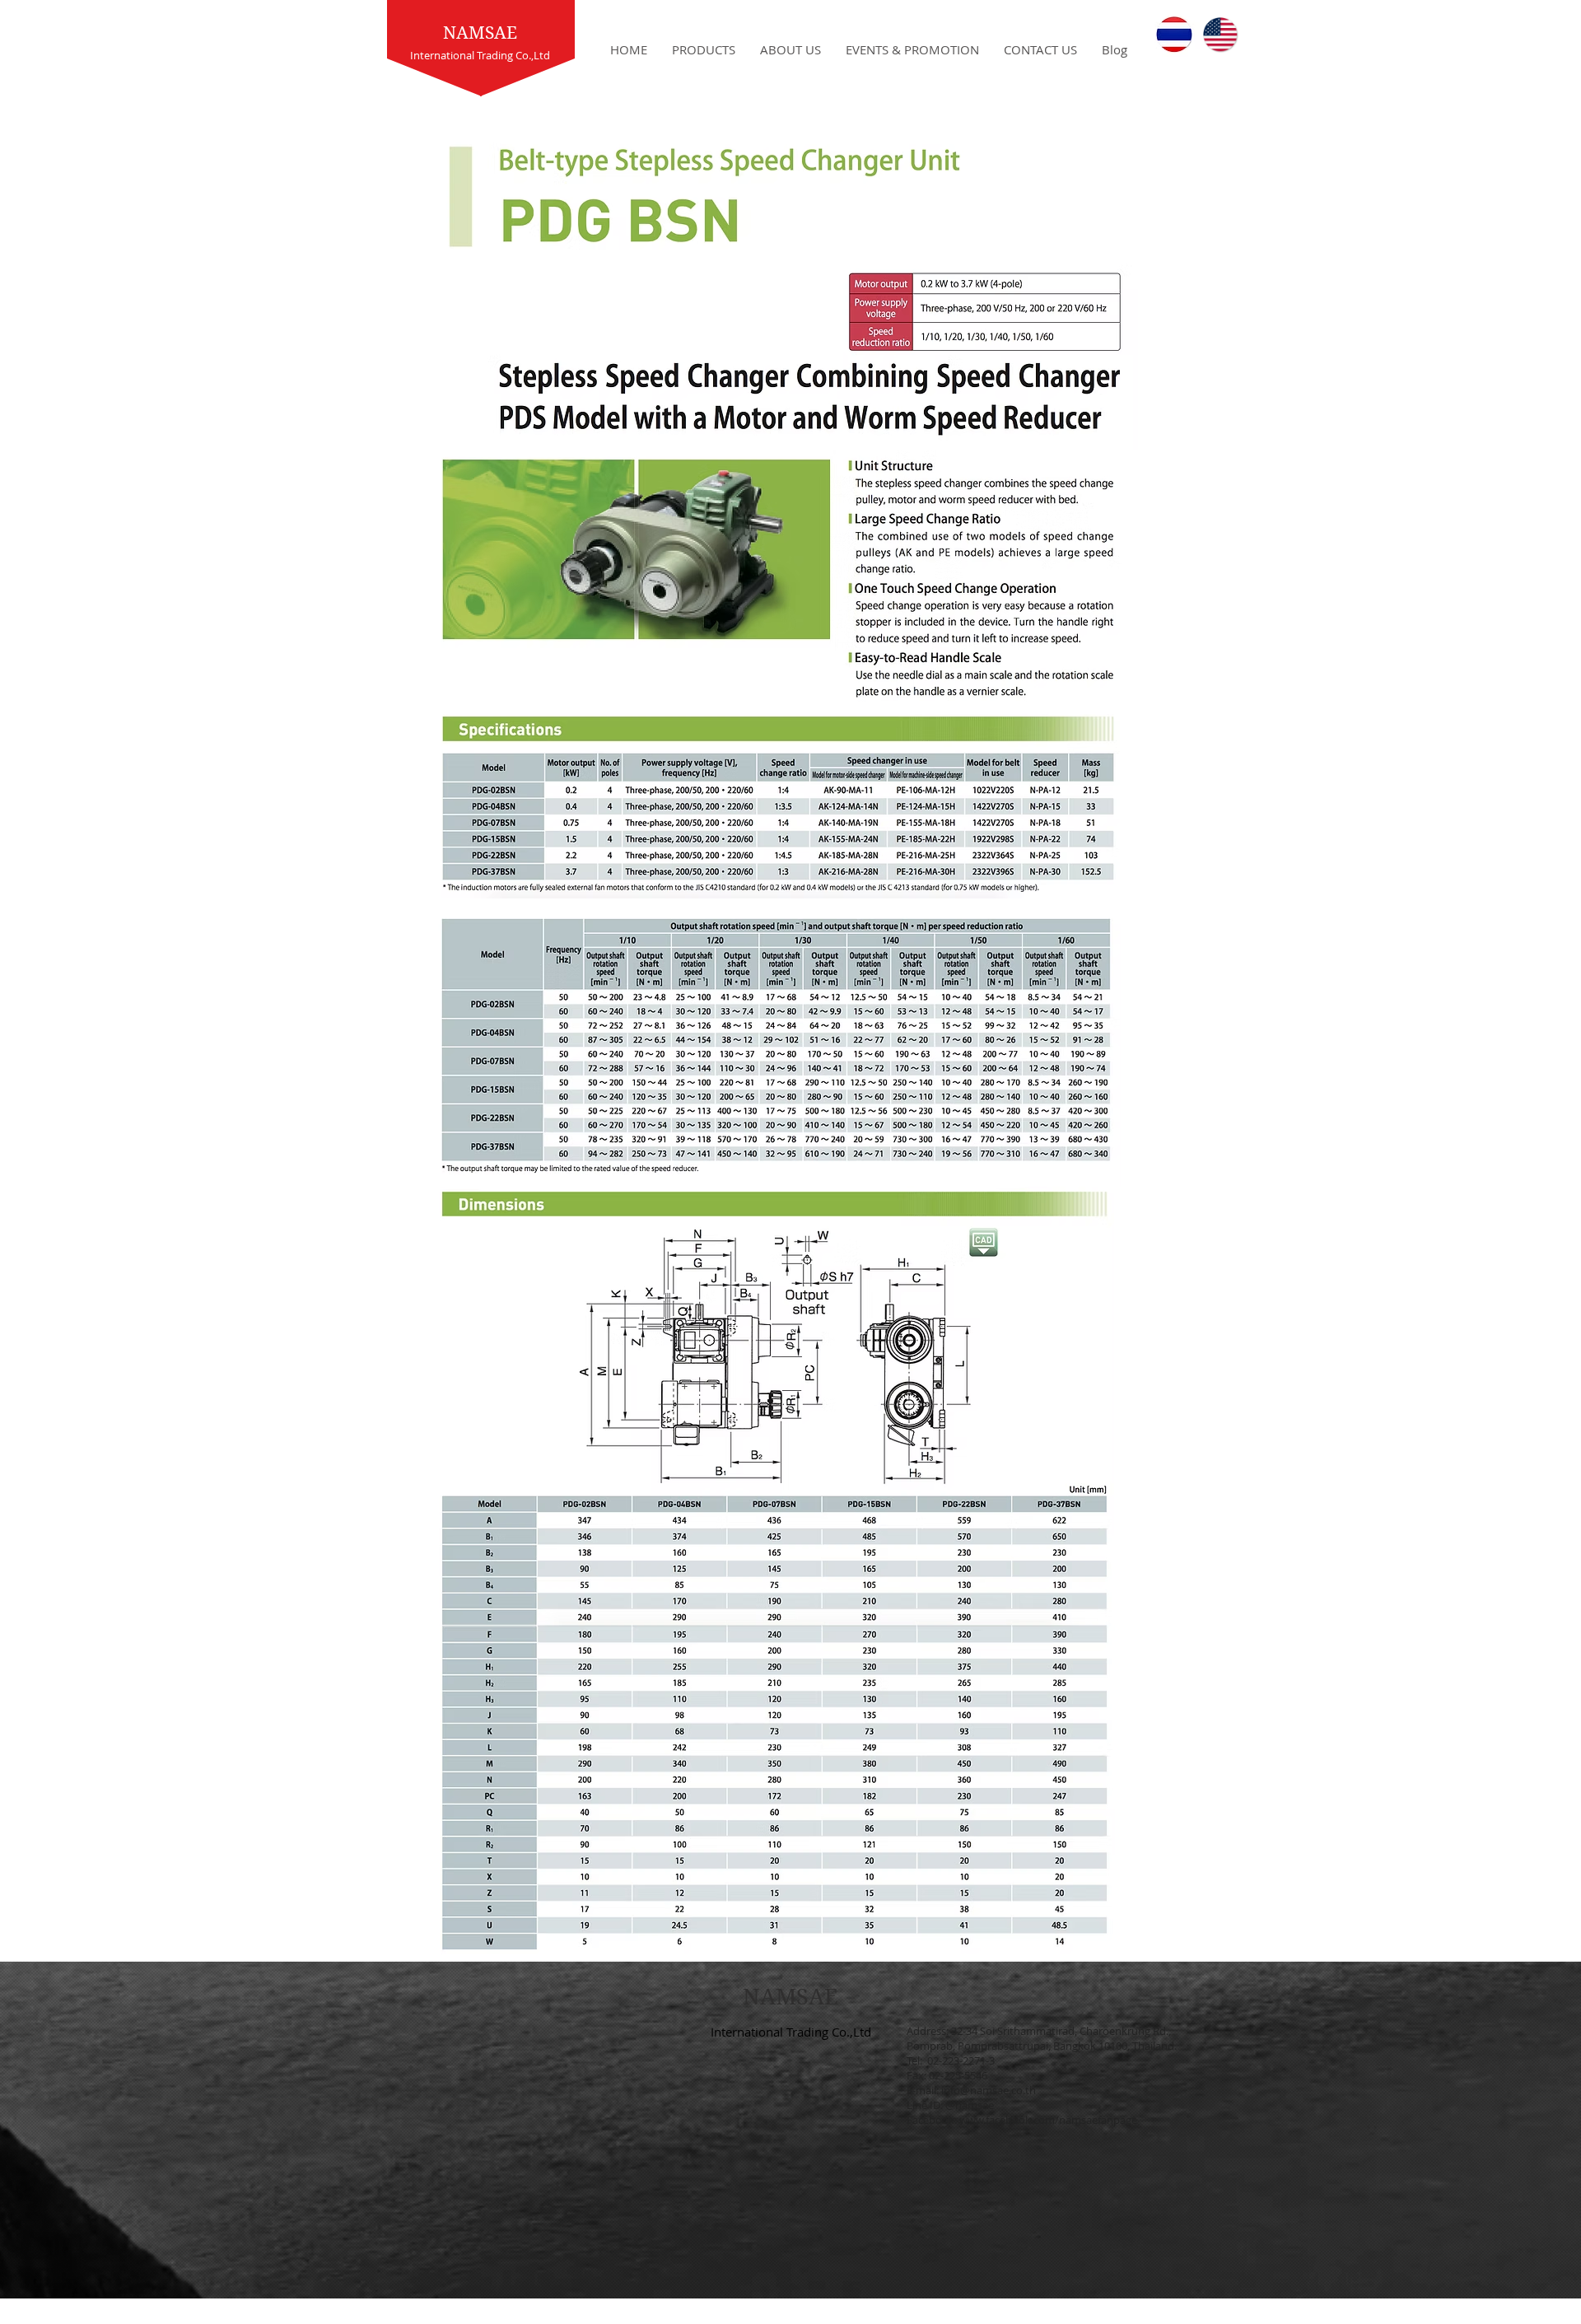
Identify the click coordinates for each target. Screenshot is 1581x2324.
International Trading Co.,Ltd (791, 2032)
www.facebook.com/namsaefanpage (1048, 2120)
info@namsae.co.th (989, 2090)
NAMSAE (480, 33)
